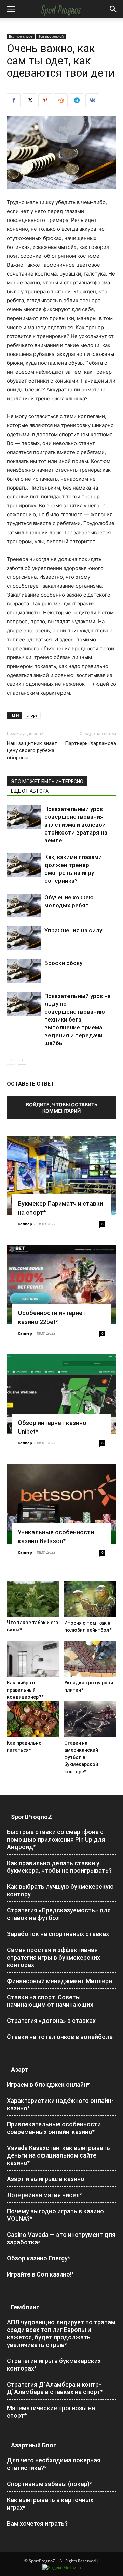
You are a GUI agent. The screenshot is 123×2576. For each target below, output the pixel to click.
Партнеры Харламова (91, 743)
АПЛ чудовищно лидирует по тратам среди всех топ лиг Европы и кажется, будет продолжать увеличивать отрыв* (61, 2333)
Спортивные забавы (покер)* (49, 2484)
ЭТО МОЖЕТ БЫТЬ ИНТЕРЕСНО (47, 782)
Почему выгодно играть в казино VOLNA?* (55, 2215)
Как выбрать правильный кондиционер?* (25, 1690)
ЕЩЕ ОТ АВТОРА (30, 791)
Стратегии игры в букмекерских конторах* (54, 2365)
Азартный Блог (33, 2445)
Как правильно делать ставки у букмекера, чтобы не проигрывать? (59, 1867)
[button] (11, 9)
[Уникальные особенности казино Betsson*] (61, 1504)
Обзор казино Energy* (38, 2258)
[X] (29, 100)
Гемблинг (25, 2307)
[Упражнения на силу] (24, 938)
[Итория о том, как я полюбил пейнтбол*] (90, 1599)
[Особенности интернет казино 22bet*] (61, 1285)
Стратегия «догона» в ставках (51, 2021)
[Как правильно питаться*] (33, 1719)
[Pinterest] (45, 100)
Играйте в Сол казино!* (40, 2274)
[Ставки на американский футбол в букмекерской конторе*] (90, 1719)
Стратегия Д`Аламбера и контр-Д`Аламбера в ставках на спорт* (55, 2388)
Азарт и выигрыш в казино (46, 2179)
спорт (32, 715)
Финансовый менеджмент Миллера (59, 1981)
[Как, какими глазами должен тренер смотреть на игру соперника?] (24, 865)
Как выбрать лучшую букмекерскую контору (60, 1890)
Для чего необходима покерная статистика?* (54, 2464)
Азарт (20, 2070)
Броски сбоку (63, 963)
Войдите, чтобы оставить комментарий (62, 1108)
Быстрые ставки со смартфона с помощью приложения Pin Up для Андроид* (56, 1839)
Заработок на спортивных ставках (58, 1934)
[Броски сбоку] (24, 971)
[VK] (92, 100)
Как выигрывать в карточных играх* (50, 2504)
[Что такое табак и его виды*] (33, 1599)
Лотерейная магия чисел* (44, 2195)
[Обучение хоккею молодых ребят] (24, 905)
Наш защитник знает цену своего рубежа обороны (32, 750)
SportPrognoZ (31, 1817)
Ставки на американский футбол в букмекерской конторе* (81, 1757)
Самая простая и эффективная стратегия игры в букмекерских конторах (53, 1957)
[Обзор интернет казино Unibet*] (61, 1394)
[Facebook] (14, 100)
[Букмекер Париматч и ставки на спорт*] (61, 1175)
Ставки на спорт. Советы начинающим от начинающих (50, 2001)
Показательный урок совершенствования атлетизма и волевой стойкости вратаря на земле (76, 825)
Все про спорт (21, 36)
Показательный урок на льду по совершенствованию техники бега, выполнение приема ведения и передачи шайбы (78, 1019)
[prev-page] (11, 1060)
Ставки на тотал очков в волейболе (60, 2037)
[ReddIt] (61, 100)
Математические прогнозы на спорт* (51, 2412)
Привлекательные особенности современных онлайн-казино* (54, 2128)
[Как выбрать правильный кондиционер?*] (33, 1659)
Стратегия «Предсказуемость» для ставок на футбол (59, 1914)
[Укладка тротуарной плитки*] (90, 1659)
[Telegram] (77, 100)
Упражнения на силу (73, 930)
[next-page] (22, 1060)
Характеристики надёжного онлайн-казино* (60, 2104)
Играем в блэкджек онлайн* (48, 2085)
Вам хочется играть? (37, 2524)
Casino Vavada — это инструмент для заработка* (61, 2238)
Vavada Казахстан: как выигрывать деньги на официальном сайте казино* (58, 2155)
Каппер (25, 1224)
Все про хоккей (51, 36)
